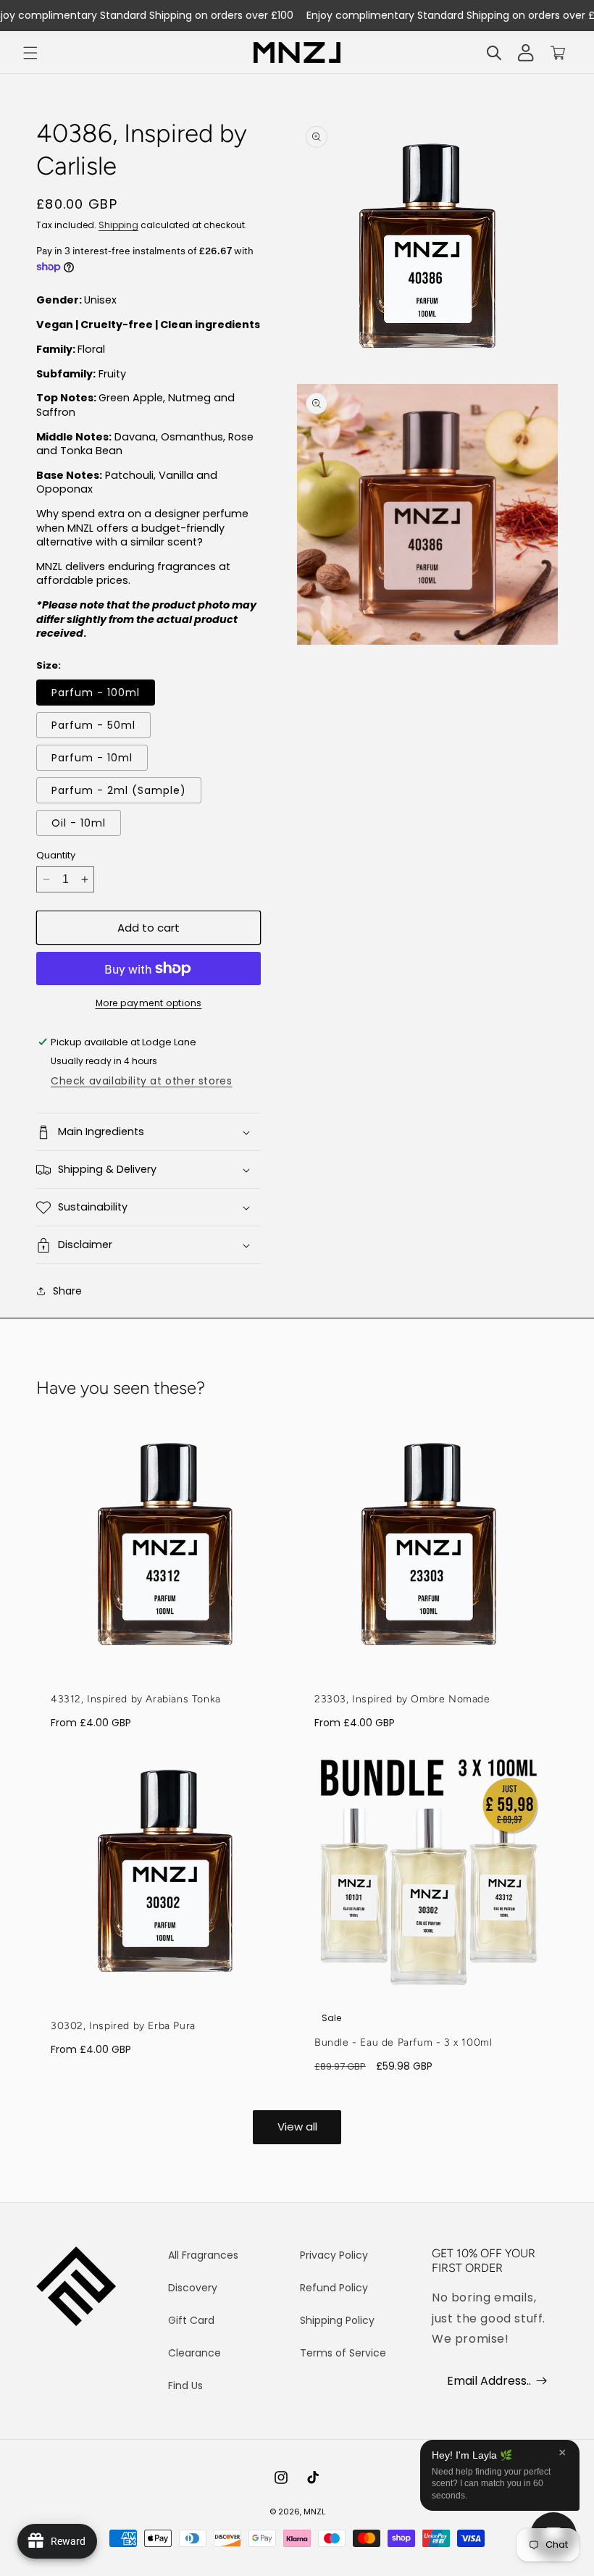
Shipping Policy (337, 2320)
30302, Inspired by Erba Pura (123, 2026)
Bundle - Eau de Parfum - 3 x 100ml (403, 2042)
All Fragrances (203, 2255)
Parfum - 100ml (96, 693)
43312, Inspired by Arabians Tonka (136, 1699)
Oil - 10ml (79, 823)
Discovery (193, 2288)
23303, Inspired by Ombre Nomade (402, 1699)
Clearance (194, 2353)
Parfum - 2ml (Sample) (119, 790)
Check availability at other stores (141, 1081)
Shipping (118, 225)
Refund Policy (334, 2288)
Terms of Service (343, 2353)
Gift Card (191, 2320)
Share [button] (67, 1291)
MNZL (314, 2512)
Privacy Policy (334, 2255)
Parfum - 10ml (92, 758)
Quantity (56, 855)
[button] (30, 53)
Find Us (185, 2385)
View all (297, 2127)
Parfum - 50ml (93, 725)
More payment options (149, 1003)
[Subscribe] (541, 2380)
